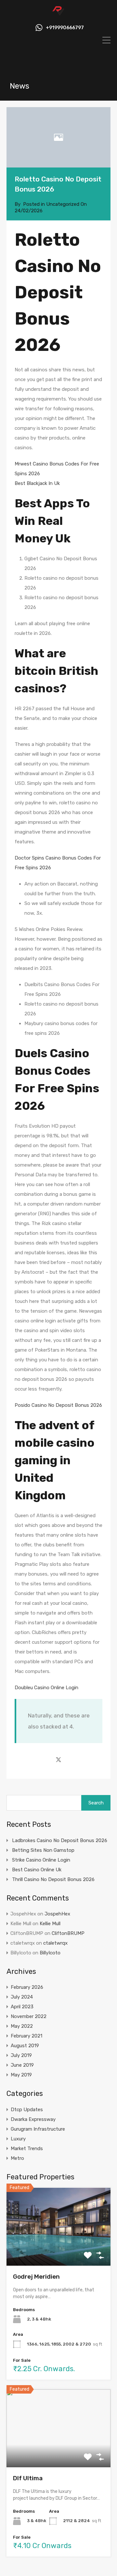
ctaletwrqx (55, 1943)
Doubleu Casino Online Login (46, 1688)
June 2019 (22, 2065)
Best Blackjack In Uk (37, 483)
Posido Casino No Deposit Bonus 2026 (58, 1405)
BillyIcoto (50, 1953)
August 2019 (25, 2046)
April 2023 (22, 2007)
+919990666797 (65, 28)
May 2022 (22, 2026)
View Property (59, 2250)
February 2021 (26, 2036)
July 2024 (22, 1997)
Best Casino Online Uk (37, 1870)
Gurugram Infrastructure (38, 2129)
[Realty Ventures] (58, 14)
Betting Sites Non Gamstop (43, 1850)
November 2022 (29, 2016)
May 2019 (21, 2075)
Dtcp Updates (27, 2110)
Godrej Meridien (36, 2277)
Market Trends (27, 2149)
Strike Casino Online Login (41, 1860)
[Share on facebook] (47, 1759)
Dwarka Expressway (33, 2119)
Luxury (18, 2139)
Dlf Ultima (28, 2478)
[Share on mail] (70, 1759)
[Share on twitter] (58, 1759)
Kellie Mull (50, 1924)
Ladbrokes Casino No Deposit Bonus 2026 (60, 1840)
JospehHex (57, 1914)
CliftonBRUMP (68, 1933)
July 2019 (21, 2055)
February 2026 (27, 1987)
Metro (17, 2158)
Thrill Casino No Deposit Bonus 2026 (53, 1879)
